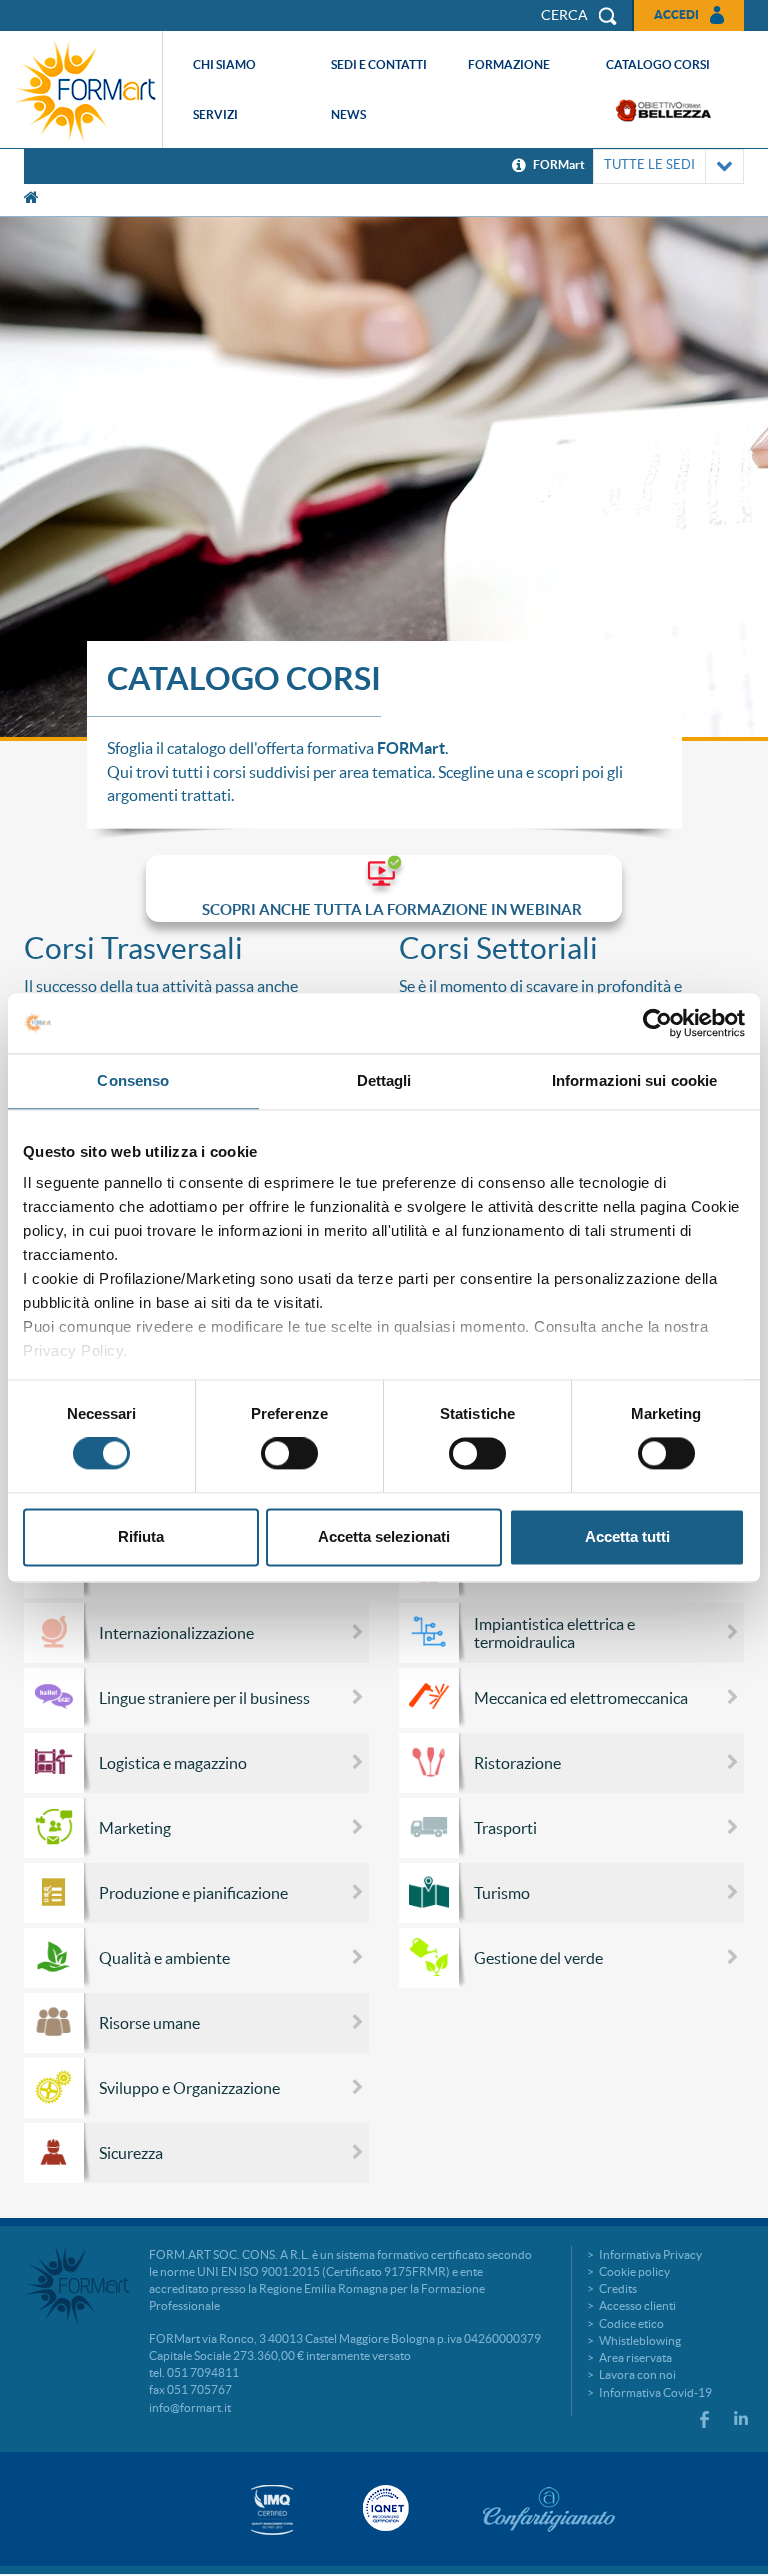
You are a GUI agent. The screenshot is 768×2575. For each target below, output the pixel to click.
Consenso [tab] (133, 1080)
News (348, 114)
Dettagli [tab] (384, 1080)
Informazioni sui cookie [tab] (634, 1080)
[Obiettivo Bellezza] (663, 110)
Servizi (215, 114)
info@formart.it (190, 2407)
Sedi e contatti (379, 64)
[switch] (289, 1454)
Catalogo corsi (658, 64)
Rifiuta (141, 1536)
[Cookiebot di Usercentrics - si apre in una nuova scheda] (657, 1023)
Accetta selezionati (384, 1536)
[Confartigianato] (549, 2509)
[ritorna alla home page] (86, 89)
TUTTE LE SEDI (649, 164)
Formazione (509, 64)
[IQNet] (384, 2508)
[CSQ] (272, 2509)
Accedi (676, 14)
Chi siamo (224, 64)
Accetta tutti (627, 1536)
